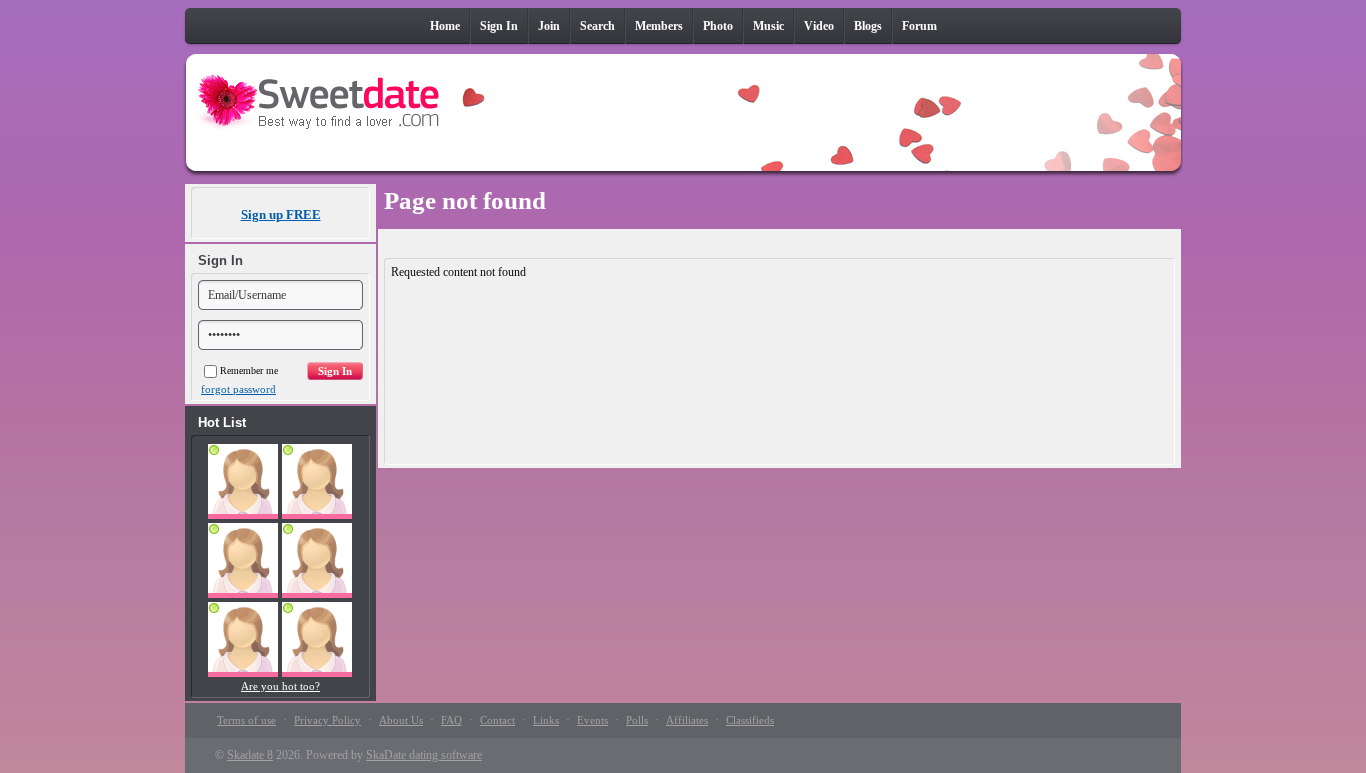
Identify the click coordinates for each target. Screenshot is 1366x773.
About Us (401, 720)
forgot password (238, 389)
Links (546, 720)
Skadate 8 (250, 755)
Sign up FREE (281, 214)
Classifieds (750, 720)
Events (592, 720)
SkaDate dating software (424, 755)
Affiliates (687, 720)
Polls (637, 720)
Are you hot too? (280, 686)
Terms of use (246, 720)
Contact (497, 720)
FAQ (451, 720)
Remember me (249, 370)
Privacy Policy (327, 720)
